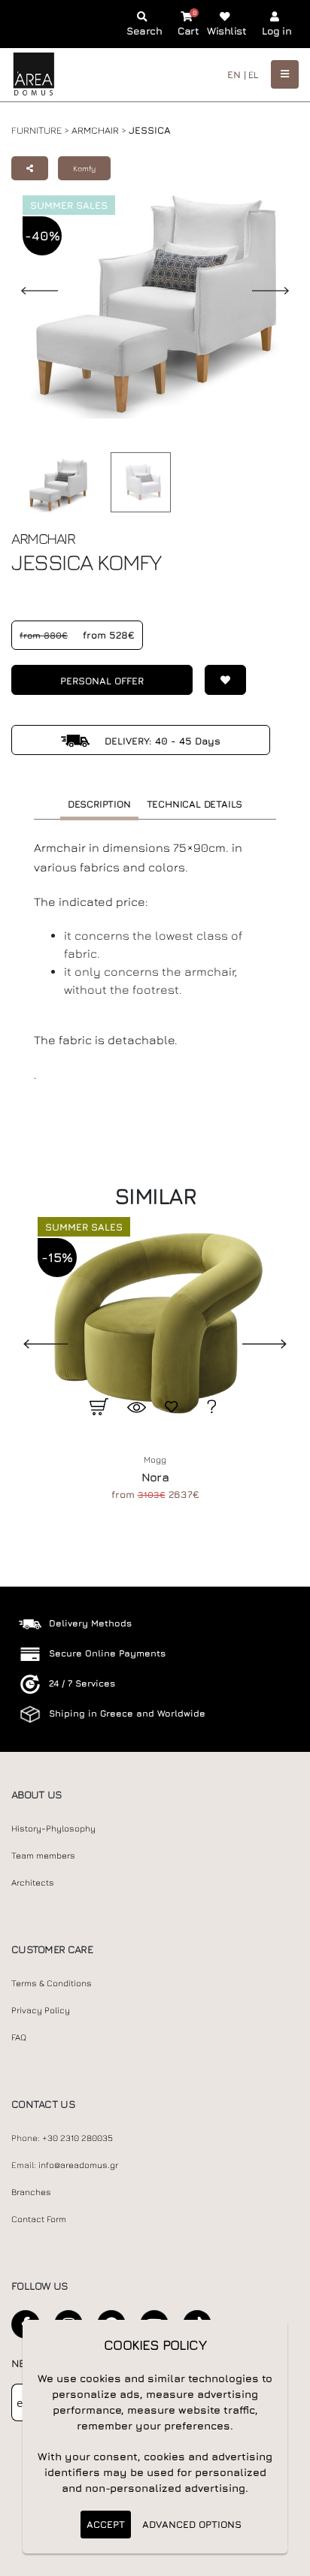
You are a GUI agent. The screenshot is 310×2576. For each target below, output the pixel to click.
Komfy (84, 168)
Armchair (95, 130)
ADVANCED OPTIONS (192, 2524)
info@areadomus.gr (78, 2165)
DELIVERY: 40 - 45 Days (161, 741)
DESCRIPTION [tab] (99, 804)
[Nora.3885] (155, 1322)
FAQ (19, 2037)
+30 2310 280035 (77, 2138)
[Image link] (54, 485)
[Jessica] (137, 482)
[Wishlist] (219, 680)
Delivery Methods (90, 1623)
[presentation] (34, 1342)
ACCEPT (106, 2524)
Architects (33, 1883)
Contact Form (39, 2219)
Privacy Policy (41, 2010)
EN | (237, 74)
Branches (31, 2192)
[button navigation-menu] (285, 74)
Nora (155, 1477)
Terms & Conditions (52, 1983)
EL (254, 74)
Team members (43, 1856)
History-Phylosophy (53, 1829)
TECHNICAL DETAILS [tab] (195, 804)
